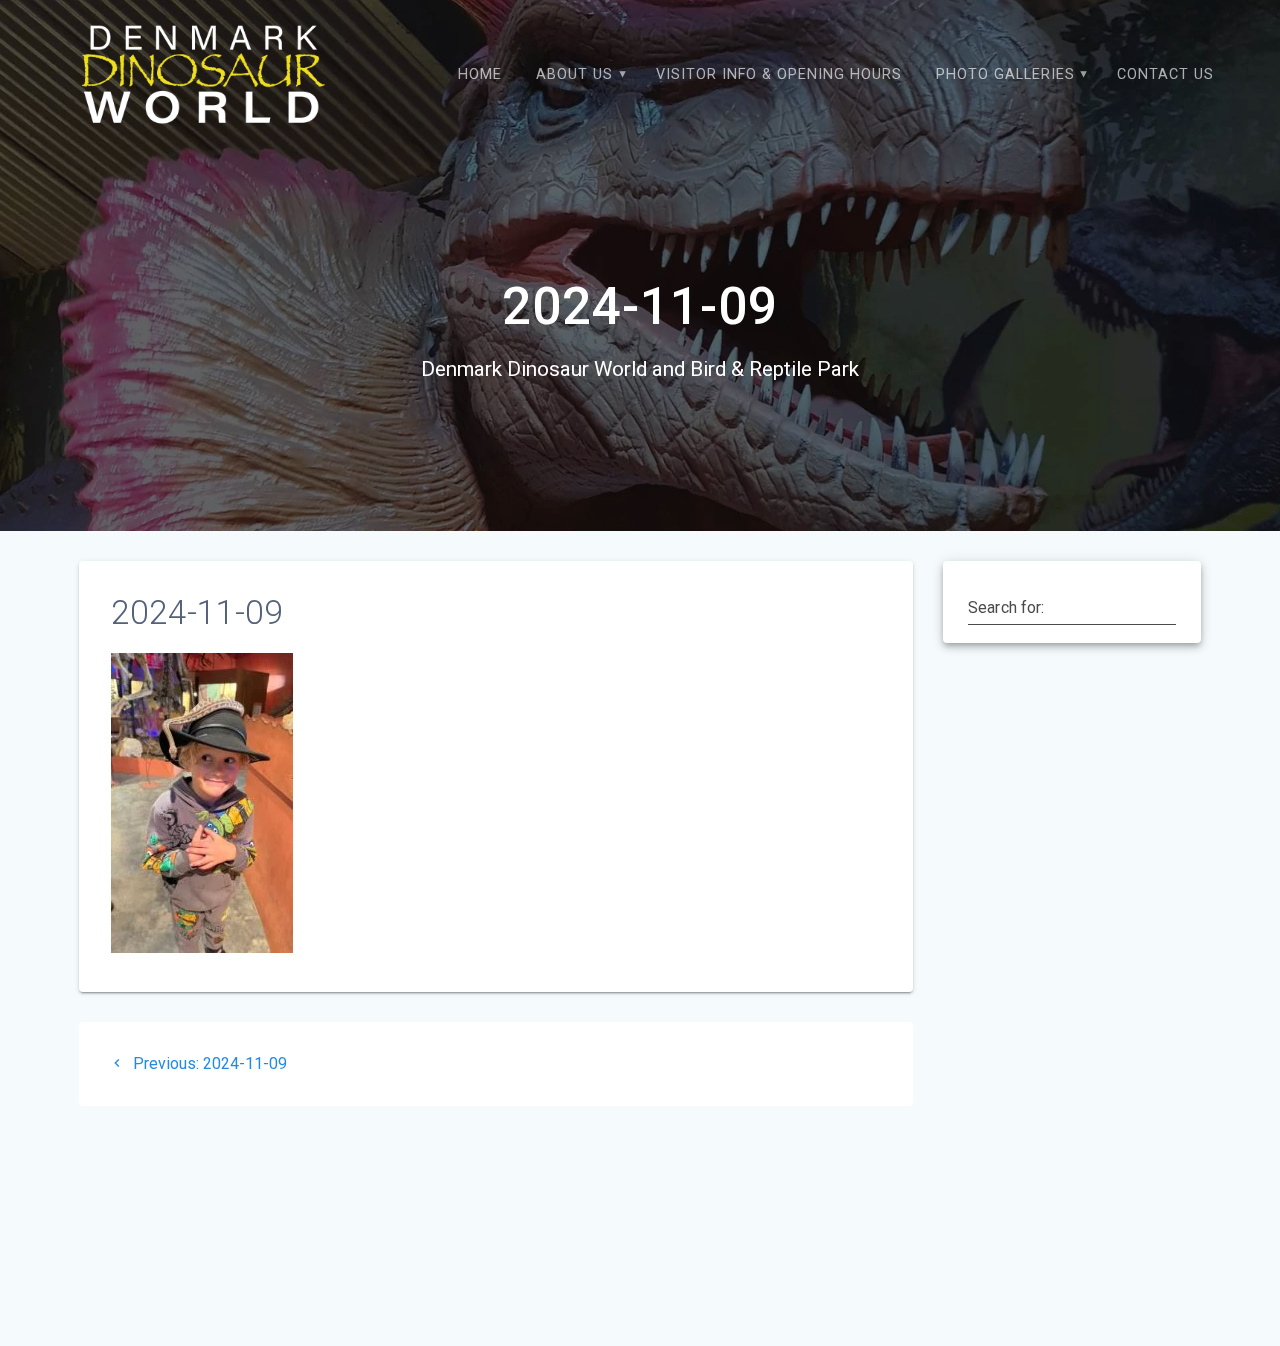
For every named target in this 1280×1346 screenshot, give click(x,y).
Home (480, 74)
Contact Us (1165, 74)
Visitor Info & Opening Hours (779, 74)
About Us (574, 74)
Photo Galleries (1005, 74)
